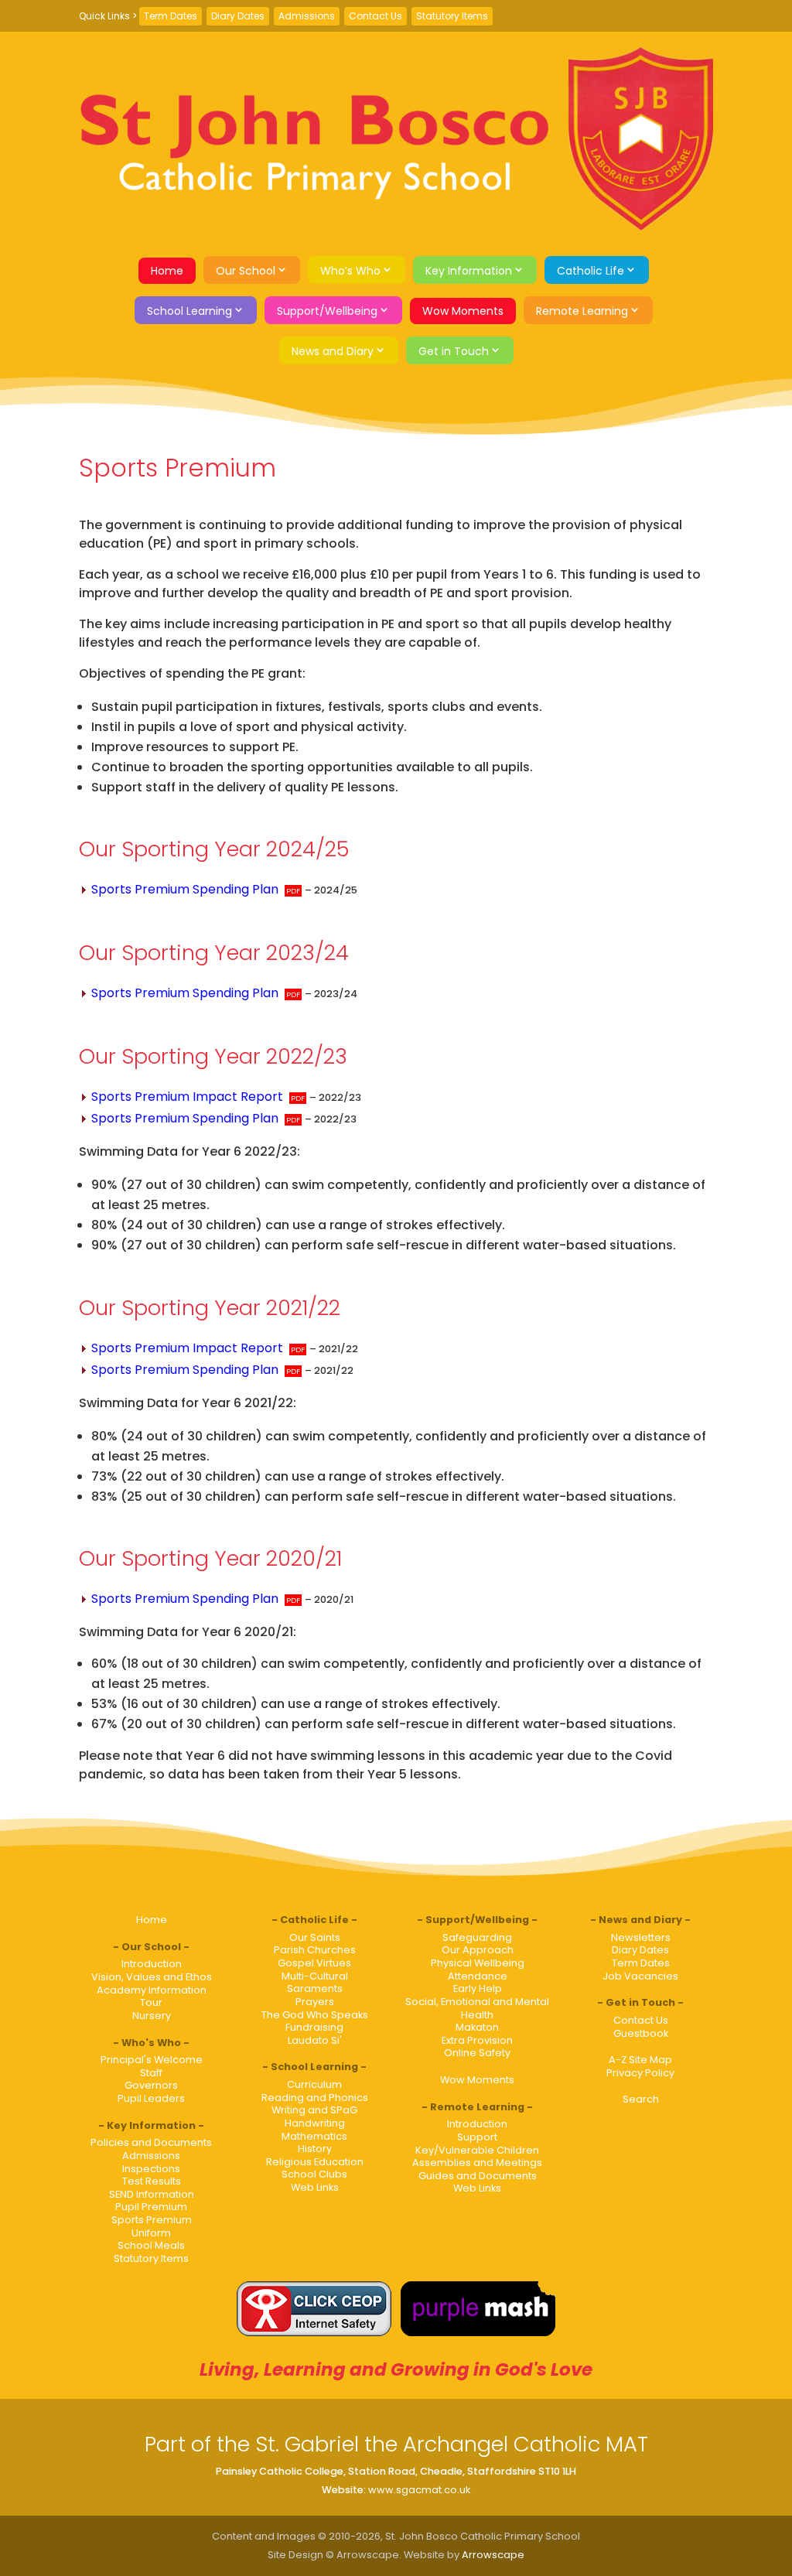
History (315, 2149)
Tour (151, 2002)
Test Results (152, 2181)
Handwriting (315, 2123)
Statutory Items (452, 16)
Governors (151, 2085)
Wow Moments (463, 311)
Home (167, 271)
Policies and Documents (151, 2142)
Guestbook (641, 2033)
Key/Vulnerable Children (477, 2150)
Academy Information (152, 1990)
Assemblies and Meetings (477, 2163)
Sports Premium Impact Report (187, 1097)
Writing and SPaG (314, 2110)
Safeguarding (477, 1937)
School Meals (151, 2245)
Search (641, 2099)
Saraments (315, 1988)
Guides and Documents (478, 2176)
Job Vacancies (640, 1976)
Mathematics (314, 2136)
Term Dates (171, 16)
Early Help (478, 1988)
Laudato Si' (315, 2040)
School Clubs (314, 2174)
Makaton (477, 2027)
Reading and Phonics (315, 2098)
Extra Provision (477, 2040)
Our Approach (478, 1950)
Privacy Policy (640, 2073)
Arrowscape (493, 2555)
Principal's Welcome (152, 2060)
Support (477, 2137)
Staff (151, 2073)
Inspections (151, 2169)
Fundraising (314, 2027)
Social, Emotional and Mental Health (477, 2008)
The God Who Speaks (315, 2015)
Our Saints (315, 1937)
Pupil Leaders (151, 2098)
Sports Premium (152, 2220)
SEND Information (152, 2194)
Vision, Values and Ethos (152, 1977)
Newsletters (641, 1937)
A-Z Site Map (640, 2060)
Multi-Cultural (315, 1976)
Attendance (478, 1976)
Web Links (315, 2187)
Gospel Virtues (314, 1963)
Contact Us (376, 16)
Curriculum (314, 2084)
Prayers (315, 2002)
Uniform (151, 2233)
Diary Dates (238, 16)
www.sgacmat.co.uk (419, 2490)
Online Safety (477, 2053)
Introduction (152, 1964)
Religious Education (315, 2162)
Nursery (152, 2016)
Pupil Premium (151, 2207)
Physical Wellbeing (478, 1963)
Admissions (307, 16)
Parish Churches (315, 1950)
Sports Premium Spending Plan (185, 889)
